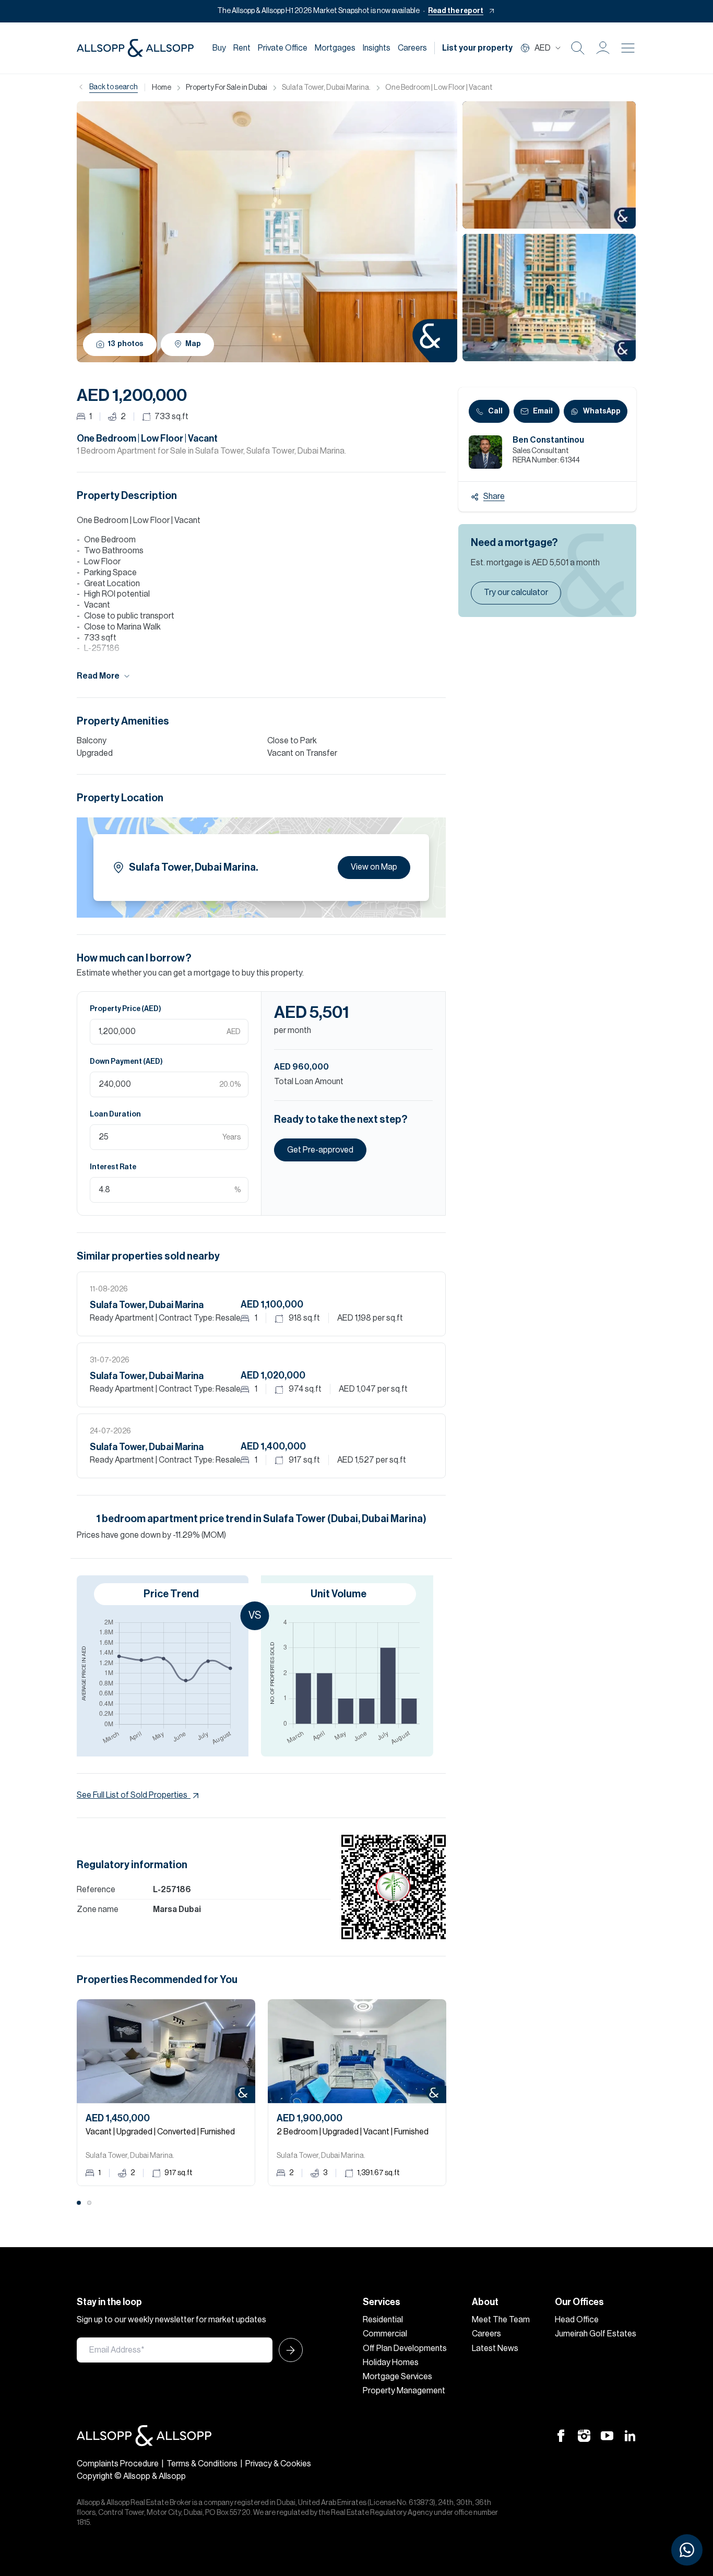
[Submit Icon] (288, 2350)
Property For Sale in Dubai (227, 88)
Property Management (404, 2391)
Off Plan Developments (405, 2348)
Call (495, 411)
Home (162, 88)
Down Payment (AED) (126, 1062)
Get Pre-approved (320, 1150)
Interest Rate (113, 1167)
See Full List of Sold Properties (132, 1795)
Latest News (495, 2348)
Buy (219, 48)
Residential (383, 2320)
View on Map (374, 867)
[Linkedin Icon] (630, 2436)
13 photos (126, 344)
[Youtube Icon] (607, 2436)
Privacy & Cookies (278, 2464)
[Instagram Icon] (584, 2436)
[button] (603, 48)
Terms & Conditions (202, 2464)
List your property (477, 48)
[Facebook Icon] (561, 2436)
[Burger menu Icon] (628, 48)
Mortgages (335, 48)
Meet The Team (501, 2320)
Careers (412, 48)
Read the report (456, 11)
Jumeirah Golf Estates (596, 2334)
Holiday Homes (391, 2363)
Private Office (283, 48)
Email (543, 411)
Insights (377, 48)
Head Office (577, 2320)
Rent (242, 48)
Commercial (385, 2334)
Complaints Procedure (118, 2464)
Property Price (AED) (126, 1009)
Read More (98, 676)
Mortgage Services (397, 2377)
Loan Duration (115, 1114)
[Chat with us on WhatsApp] (687, 2550)
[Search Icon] (578, 48)
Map (193, 344)
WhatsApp (602, 411)
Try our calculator (516, 592)
